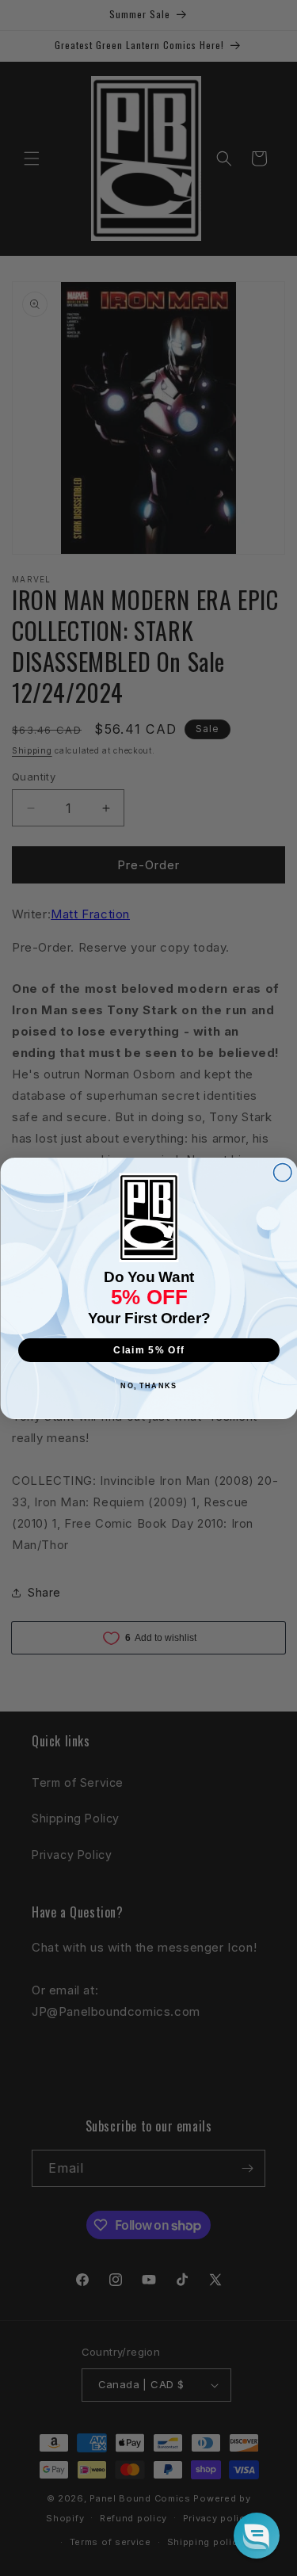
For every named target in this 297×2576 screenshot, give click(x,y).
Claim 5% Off (149, 1350)
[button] (257, 2536)
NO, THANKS (148, 1385)
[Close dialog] (282, 1172)
